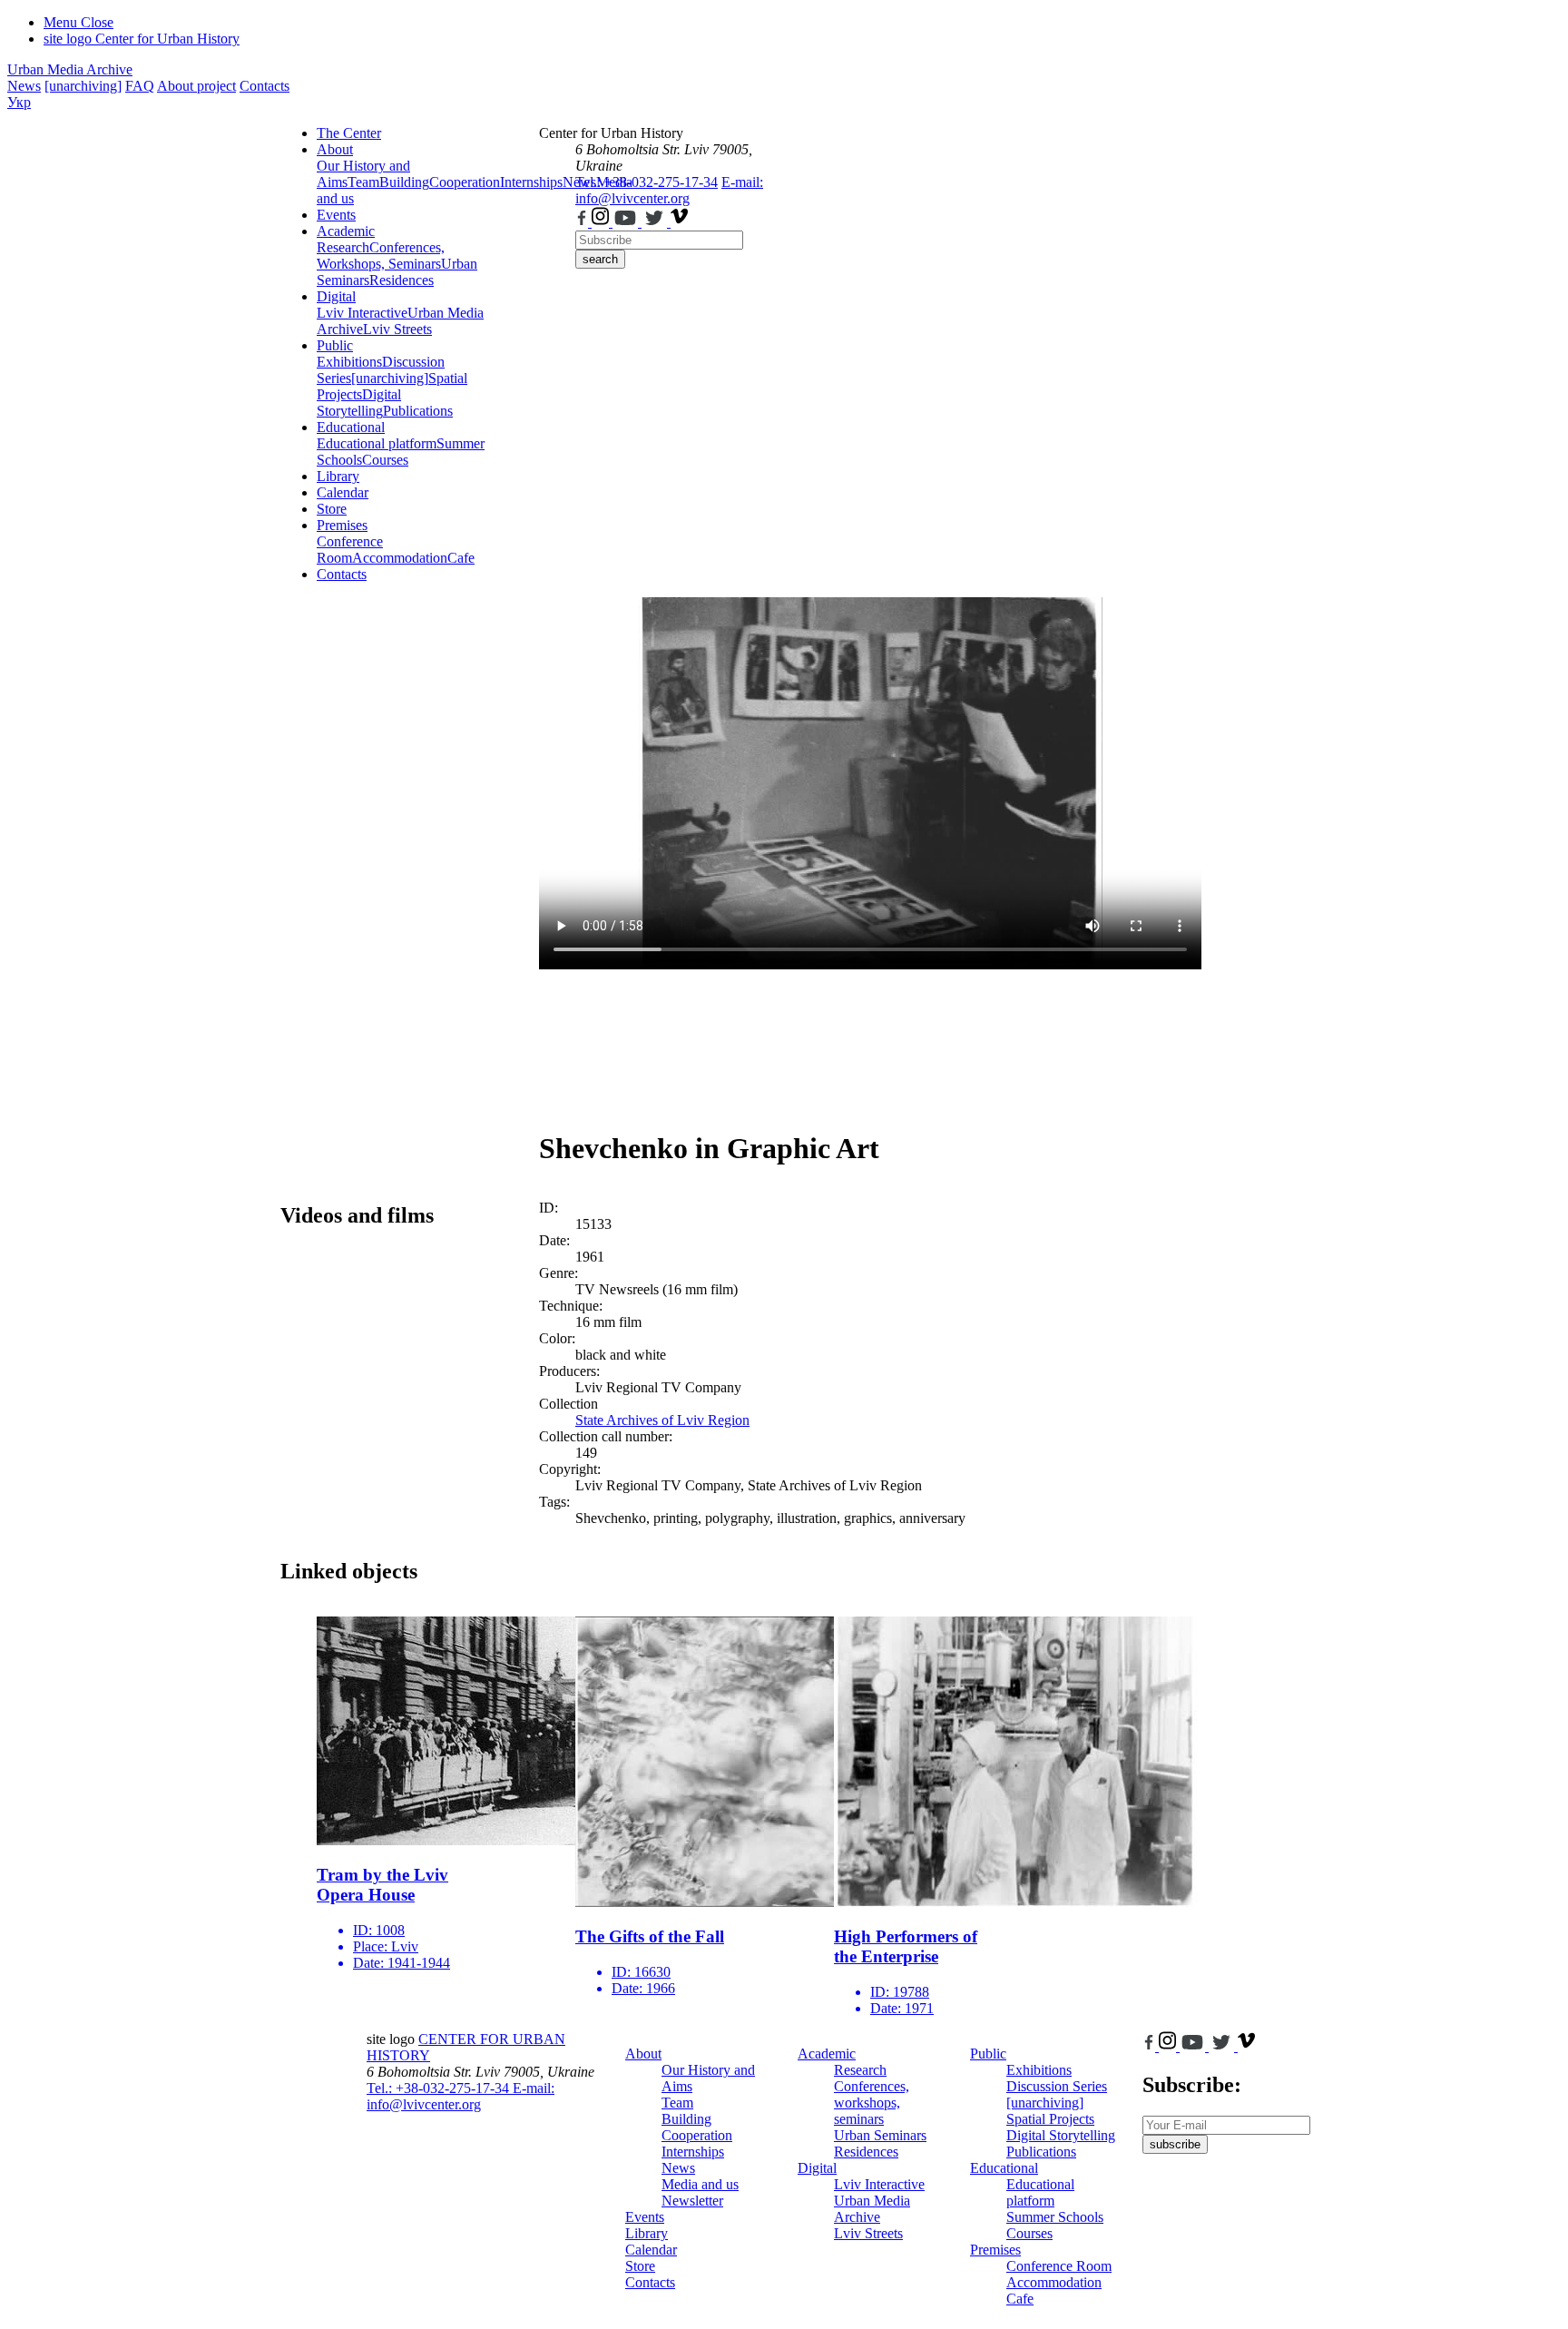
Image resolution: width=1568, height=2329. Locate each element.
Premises (342, 525)
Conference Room (350, 550)
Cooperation (465, 182)
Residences (402, 280)
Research (343, 247)
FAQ (140, 86)
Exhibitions (349, 362)
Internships (693, 2152)
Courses (385, 460)
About (335, 149)
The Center (349, 133)
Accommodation (400, 558)
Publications (418, 411)
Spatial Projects (1050, 2119)
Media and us (700, 2184)
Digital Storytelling (359, 403)
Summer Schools (1055, 2217)
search (600, 259)
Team (363, 182)
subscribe (1175, 2144)
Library (338, 476)
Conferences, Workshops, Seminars (381, 256)
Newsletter (692, 2201)
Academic (346, 231)
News (24, 86)
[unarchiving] (83, 86)
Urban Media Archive (70, 69)
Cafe (461, 558)
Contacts (265, 86)
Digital (336, 296)
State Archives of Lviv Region (662, 1420)
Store (332, 509)
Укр (19, 102)
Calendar (343, 492)
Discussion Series (1057, 2086)
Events (336, 215)
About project (196, 86)
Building (404, 182)
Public (335, 345)
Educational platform (377, 443)
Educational (351, 427)
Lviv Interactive (362, 313)
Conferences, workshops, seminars (872, 2103)
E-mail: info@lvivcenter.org (669, 190)
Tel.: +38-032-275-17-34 (647, 182)
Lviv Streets (397, 329)
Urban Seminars (880, 2135)
